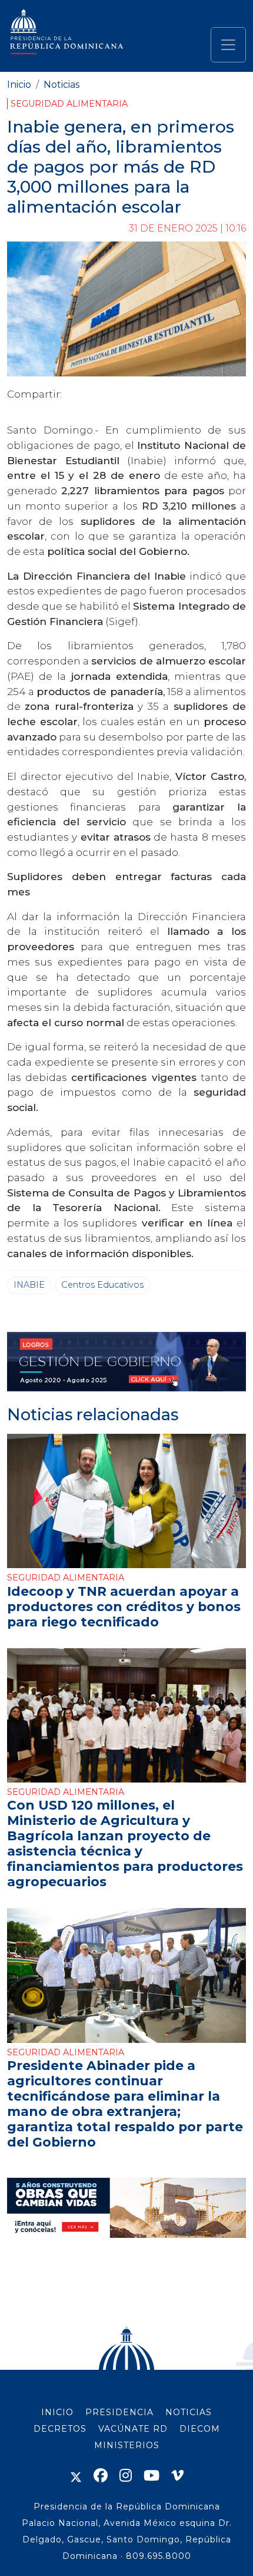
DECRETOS (60, 2429)
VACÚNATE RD (133, 2429)
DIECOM (200, 2429)
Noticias (61, 85)
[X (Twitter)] (76, 2476)
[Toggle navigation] (228, 45)
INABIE (29, 1285)
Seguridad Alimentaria (69, 104)
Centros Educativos (102, 1285)
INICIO (57, 2412)
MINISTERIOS (127, 2445)
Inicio (19, 85)
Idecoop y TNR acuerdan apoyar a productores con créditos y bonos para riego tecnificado (124, 1606)
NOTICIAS (189, 2412)
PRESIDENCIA (119, 2412)
